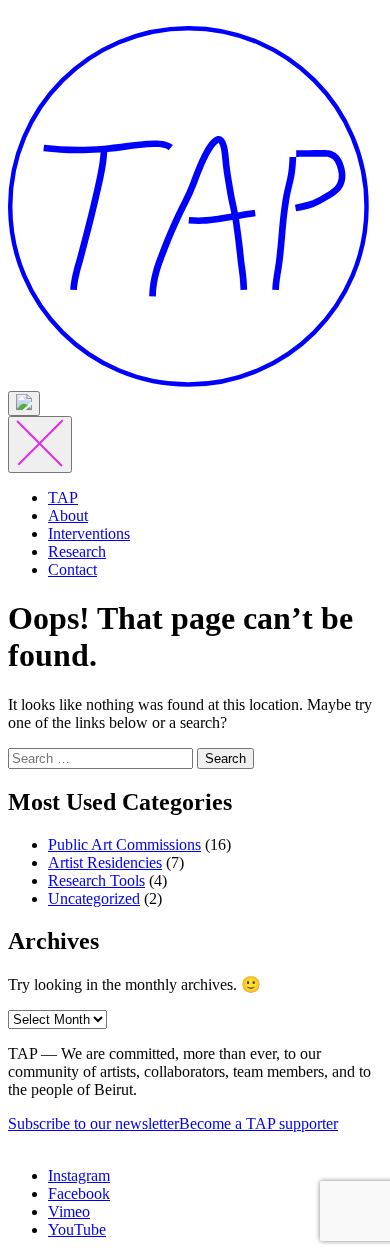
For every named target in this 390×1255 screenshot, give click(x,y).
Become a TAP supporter (258, 1123)
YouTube (77, 1229)
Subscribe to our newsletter (93, 1123)
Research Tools (96, 880)
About (68, 515)
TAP (63, 497)
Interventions (89, 533)
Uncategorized (94, 898)
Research (77, 551)
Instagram (79, 1175)
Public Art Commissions (124, 844)
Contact (72, 569)
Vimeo (69, 1211)
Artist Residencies (105, 862)
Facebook (79, 1193)
